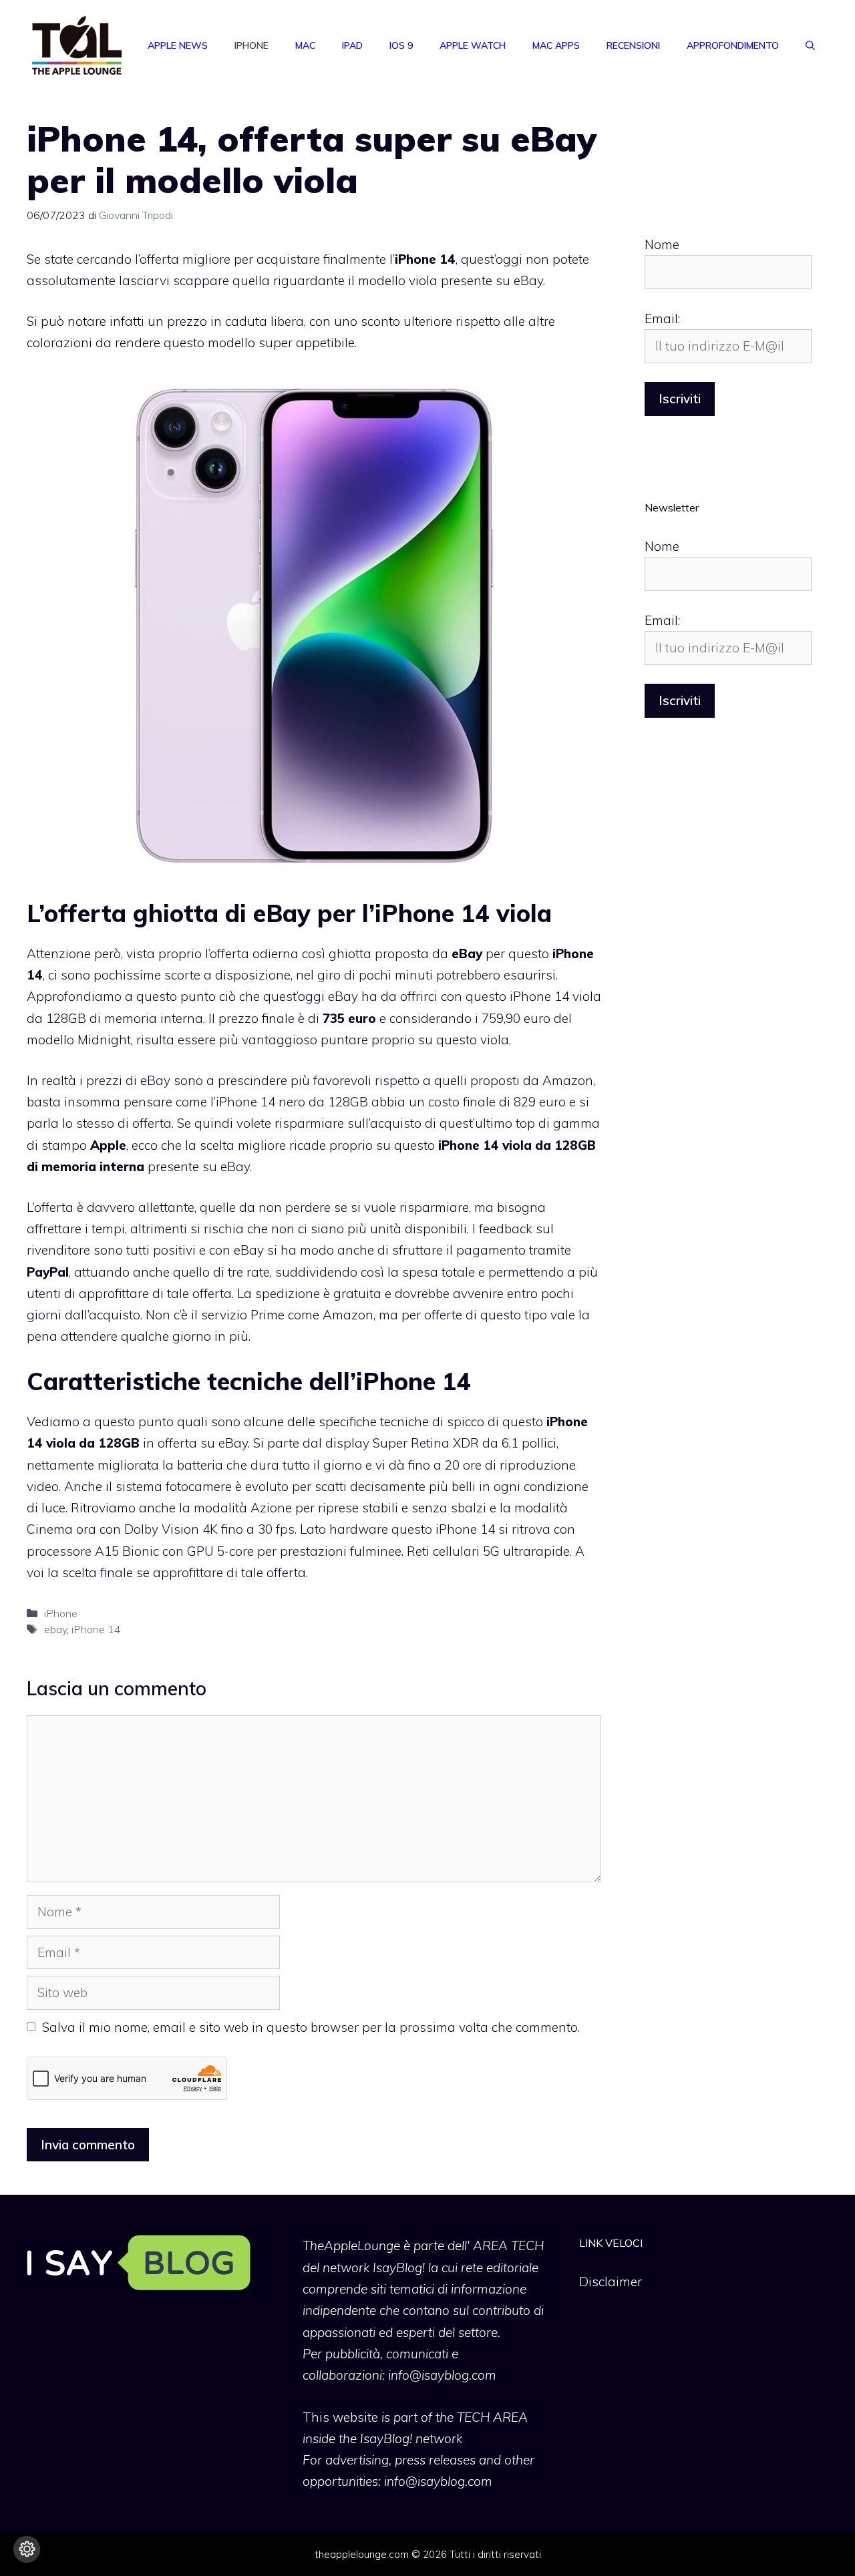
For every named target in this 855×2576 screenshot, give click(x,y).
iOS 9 (401, 45)
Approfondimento (733, 45)
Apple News (178, 45)
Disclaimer (611, 2282)
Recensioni (633, 45)
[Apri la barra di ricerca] (810, 45)
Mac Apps (556, 45)
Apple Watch (473, 45)
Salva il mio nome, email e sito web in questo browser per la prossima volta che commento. (311, 2027)
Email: (662, 318)
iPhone (251, 45)
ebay (55, 1629)
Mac (305, 45)
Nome (662, 244)
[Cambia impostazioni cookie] (27, 2549)
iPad (352, 45)
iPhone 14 (96, 1629)
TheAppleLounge (351, 2245)
